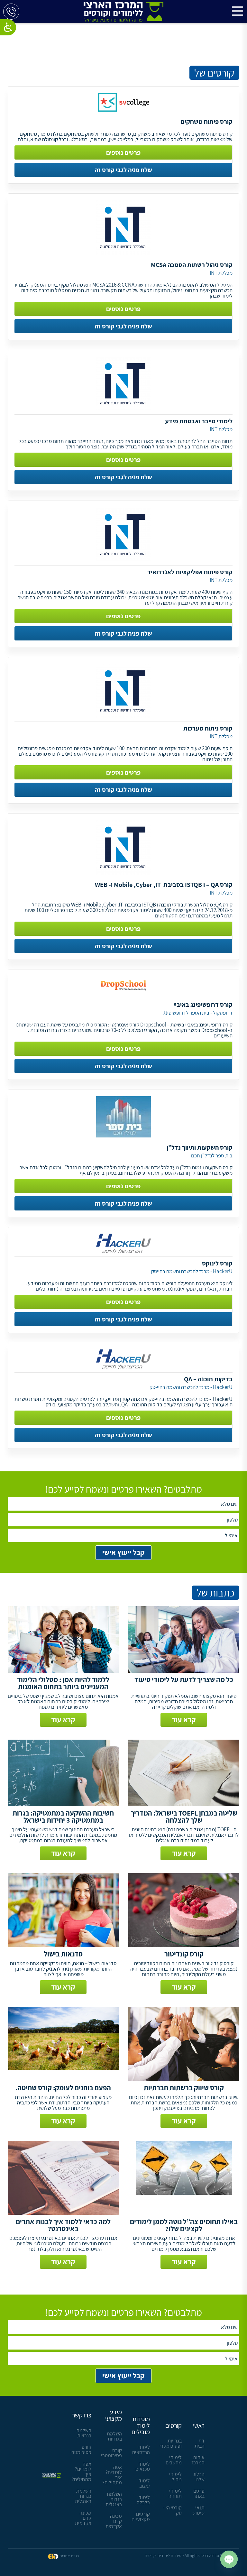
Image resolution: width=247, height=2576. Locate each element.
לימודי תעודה (175, 2493)
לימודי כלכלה (143, 2500)
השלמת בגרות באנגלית (114, 2499)
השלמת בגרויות (114, 2436)
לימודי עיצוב (144, 2483)
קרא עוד (184, 1720)
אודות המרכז (198, 2460)
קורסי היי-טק (172, 2510)
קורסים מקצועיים (141, 2517)
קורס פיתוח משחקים (207, 122)
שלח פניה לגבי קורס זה (123, 170)
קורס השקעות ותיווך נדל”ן (200, 1147)
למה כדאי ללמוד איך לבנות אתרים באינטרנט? (63, 2225)
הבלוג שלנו (199, 2477)
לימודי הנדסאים (141, 2450)
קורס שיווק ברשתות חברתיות (184, 2088)
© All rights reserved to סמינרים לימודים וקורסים (184, 2556)
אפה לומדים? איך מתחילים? (112, 2475)
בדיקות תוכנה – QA (208, 1379)
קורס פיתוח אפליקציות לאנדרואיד (190, 572)
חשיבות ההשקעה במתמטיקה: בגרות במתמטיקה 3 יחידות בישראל (63, 1817)
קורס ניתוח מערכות (208, 728)
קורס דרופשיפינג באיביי (203, 1005)
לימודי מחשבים (174, 2460)
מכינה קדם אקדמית (114, 2521)
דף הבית (200, 2443)
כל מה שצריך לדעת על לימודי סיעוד (184, 1679)
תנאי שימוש (198, 2510)
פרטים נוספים (123, 152)
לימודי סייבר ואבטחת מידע (199, 421)
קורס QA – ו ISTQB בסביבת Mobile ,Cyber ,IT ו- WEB (164, 885)
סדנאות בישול (63, 1954)
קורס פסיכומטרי (111, 2453)
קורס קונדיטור (184, 1954)
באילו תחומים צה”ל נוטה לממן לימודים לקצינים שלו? (184, 2225)
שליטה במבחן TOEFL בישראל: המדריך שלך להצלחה (184, 1817)
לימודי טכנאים (143, 2466)
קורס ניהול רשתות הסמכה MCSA (192, 265)
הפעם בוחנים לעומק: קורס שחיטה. (63, 2088)
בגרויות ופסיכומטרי (171, 2443)
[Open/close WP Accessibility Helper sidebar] (8, 27)
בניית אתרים (69, 2556)
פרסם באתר (199, 2493)
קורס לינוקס (217, 1263)
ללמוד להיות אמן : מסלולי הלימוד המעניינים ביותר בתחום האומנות (63, 1683)
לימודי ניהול (175, 2477)
